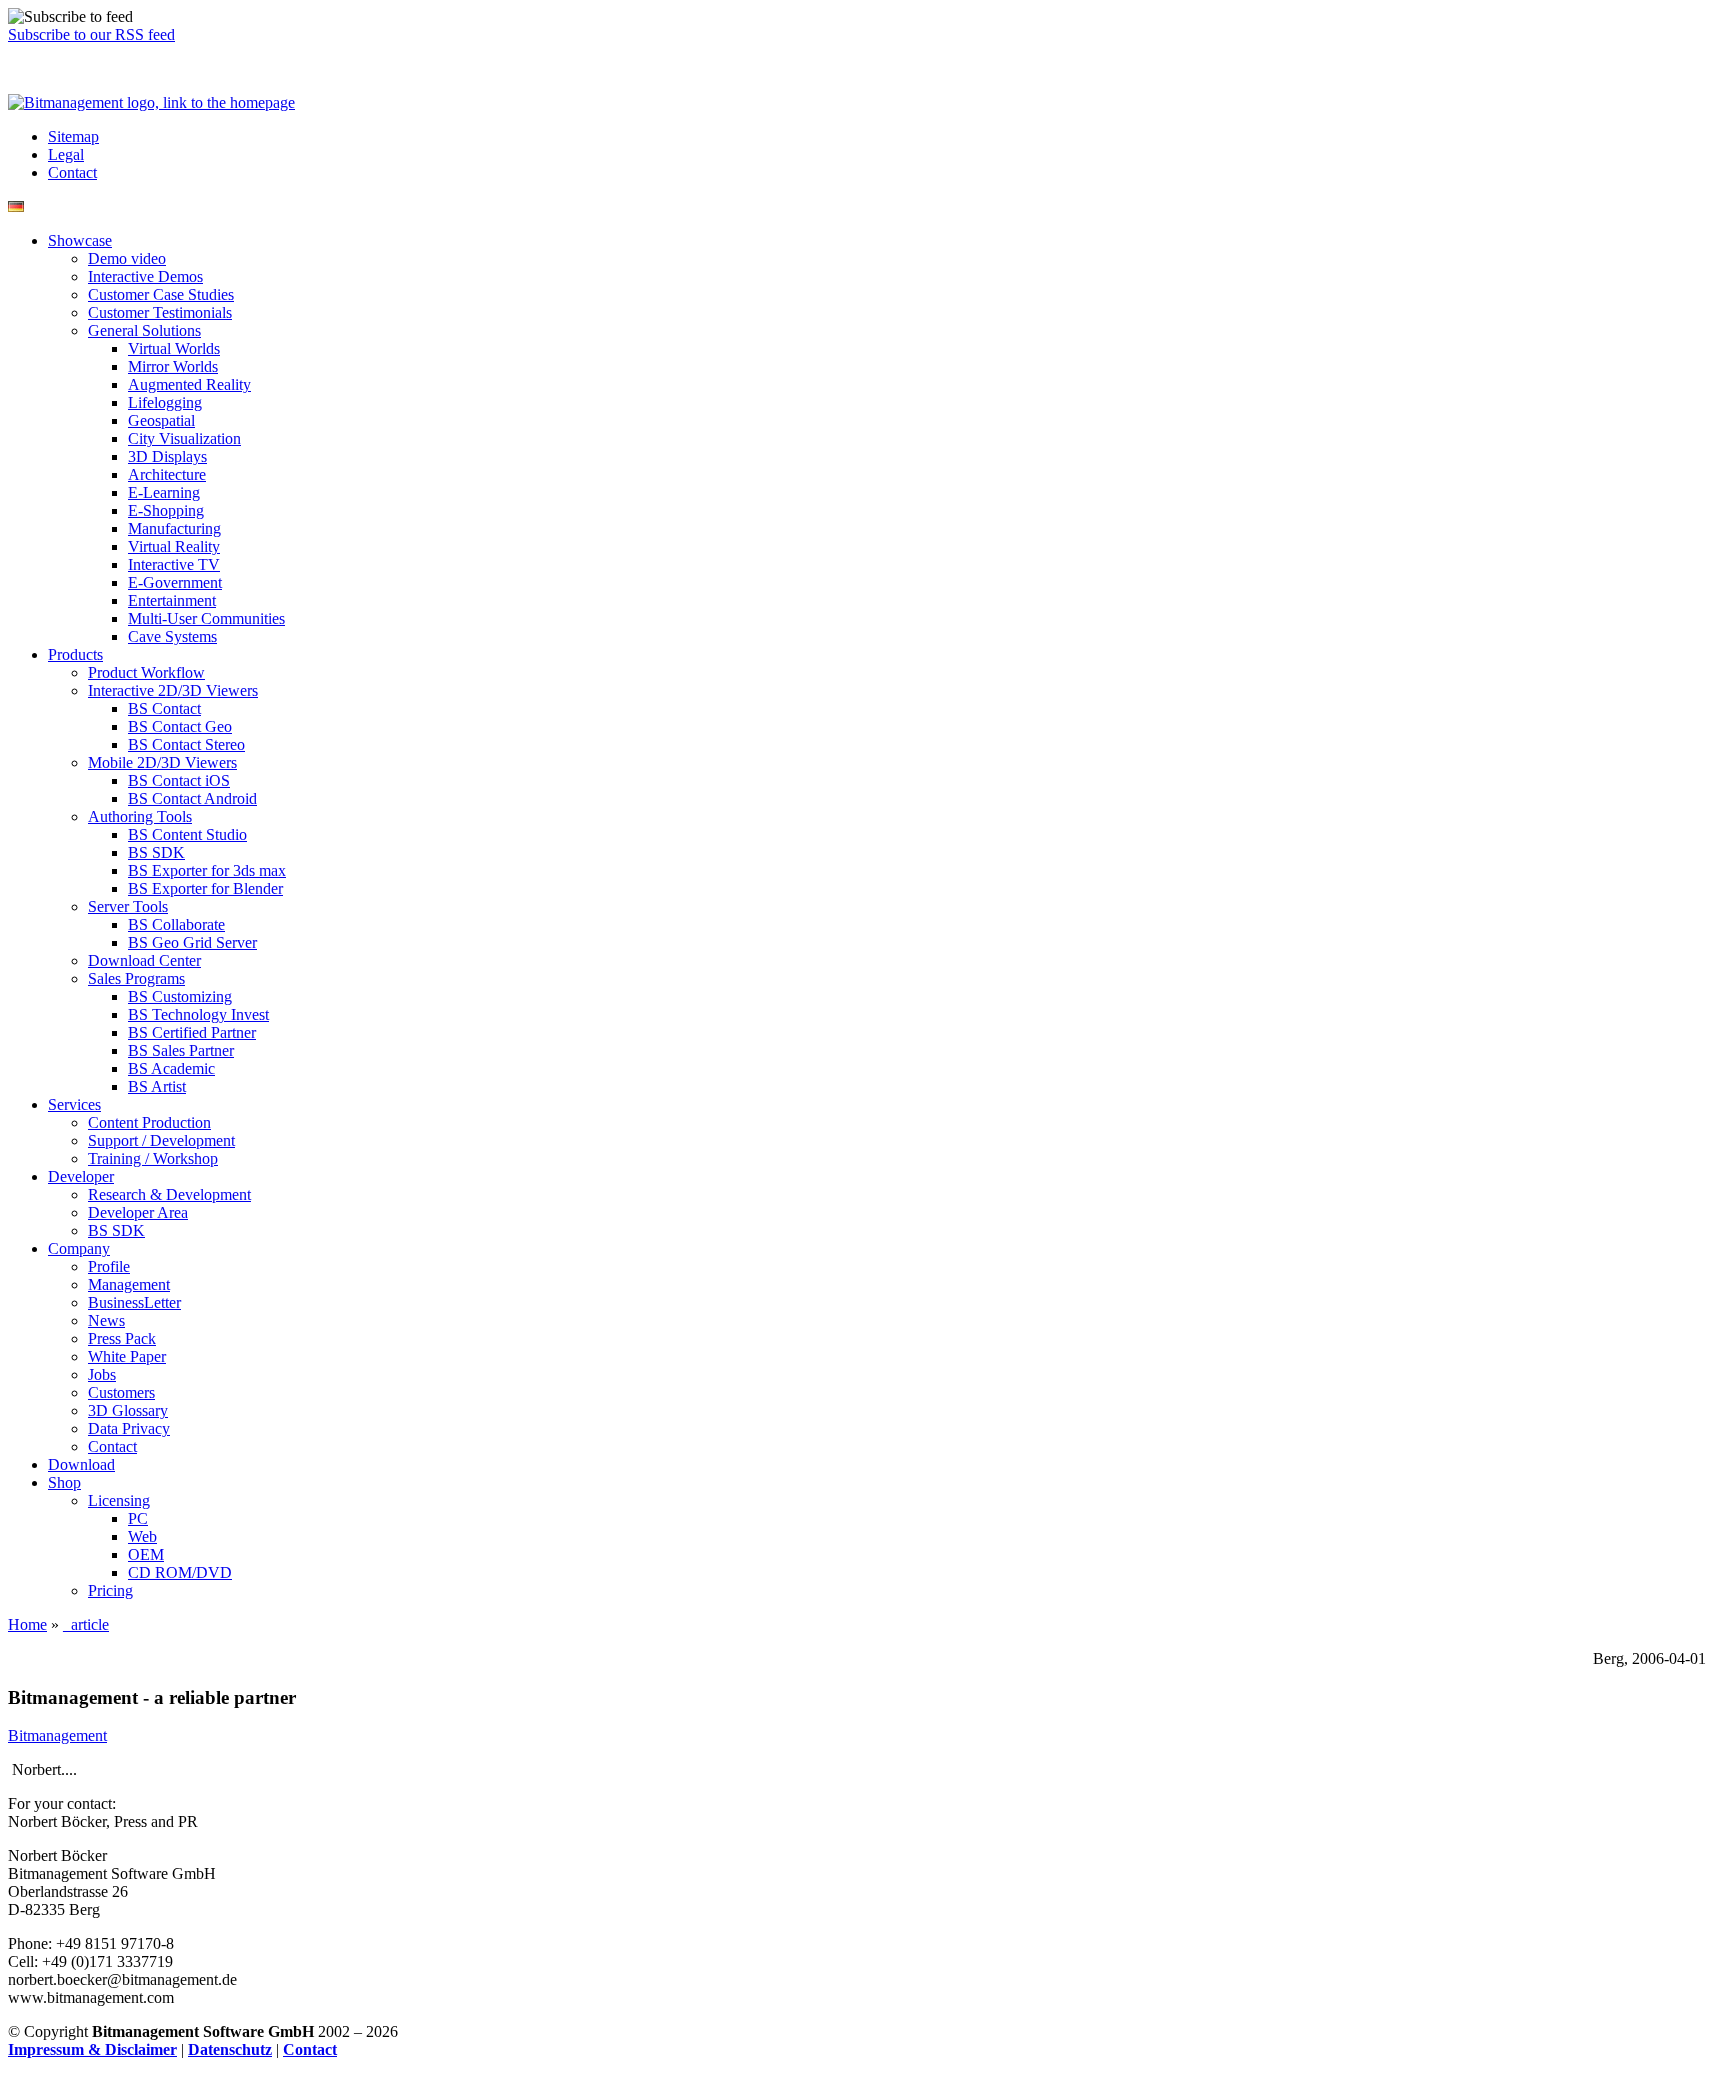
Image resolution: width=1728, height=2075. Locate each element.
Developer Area (138, 1212)
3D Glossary (128, 1410)
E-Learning (164, 492)
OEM (146, 1554)
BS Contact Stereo (186, 744)
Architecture (167, 474)
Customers (121, 1392)
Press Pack (122, 1338)
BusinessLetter (134, 1302)
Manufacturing (174, 528)
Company (79, 1248)
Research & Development (169, 1194)
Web (142, 1536)
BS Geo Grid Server (192, 942)
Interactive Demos (145, 276)
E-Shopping (166, 510)
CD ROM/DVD (180, 1572)
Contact (72, 172)
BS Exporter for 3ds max (207, 870)
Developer (81, 1176)
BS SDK (156, 852)
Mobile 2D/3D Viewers (162, 762)
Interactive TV (174, 564)
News (106, 1320)
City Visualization (184, 438)
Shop (64, 1482)
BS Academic (171, 1068)
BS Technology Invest (198, 1014)
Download (81, 1464)
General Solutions (144, 330)
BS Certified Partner (192, 1032)
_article (86, 1624)
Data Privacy (129, 1428)
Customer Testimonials (160, 312)
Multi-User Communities (206, 618)
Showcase (80, 240)
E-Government (175, 582)
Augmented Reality (189, 384)
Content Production (149, 1122)
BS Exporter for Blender (205, 888)
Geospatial (161, 420)
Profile (109, 1266)
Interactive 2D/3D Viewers (173, 690)
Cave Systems (172, 636)
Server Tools (128, 906)
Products (75, 654)
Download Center (144, 960)
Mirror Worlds (173, 366)
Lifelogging (165, 402)
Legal (66, 154)
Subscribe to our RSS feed (91, 34)
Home (27, 1624)
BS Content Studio (187, 834)
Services (74, 1104)
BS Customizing (180, 996)
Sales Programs (136, 978)
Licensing (119, 1500)
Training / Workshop (153, 1158)
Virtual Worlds (174, 348)
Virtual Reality (174, 546)
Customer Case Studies (161, 294)
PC (138, 1518)
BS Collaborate (176, 924)
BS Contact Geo (180, 726)
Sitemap (73, 136)
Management (129, 1284)
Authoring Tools (140, 816)
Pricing (110, 1590)
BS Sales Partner (181, 1050)
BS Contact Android (192, 798)
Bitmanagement (57, 1735)
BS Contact (164, 708)
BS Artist (157, 1086)
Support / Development (161, 1140)
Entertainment (172, 600)
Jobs (102, 1374)
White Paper (127, 1356)
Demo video (127, 258)
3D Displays (167, 456)
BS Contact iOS (179, 780)
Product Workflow (146, 672)
